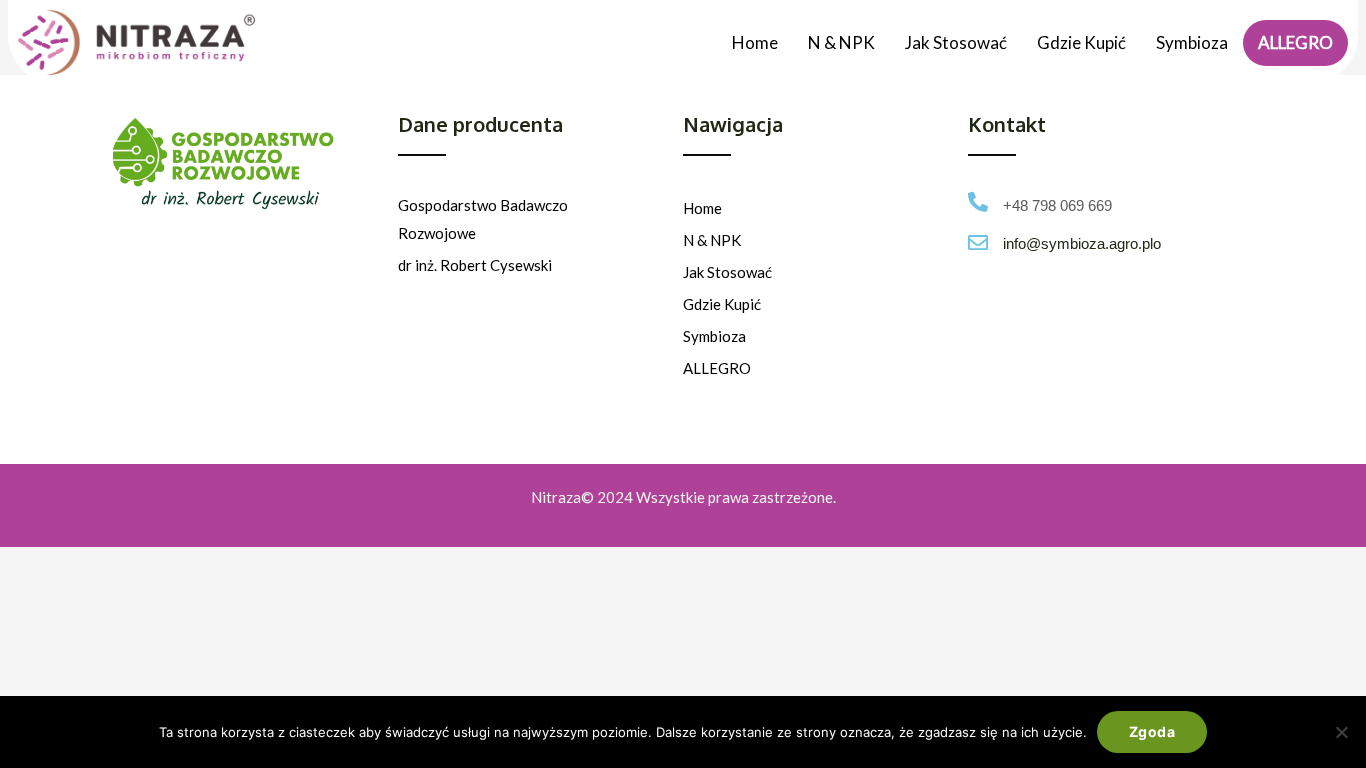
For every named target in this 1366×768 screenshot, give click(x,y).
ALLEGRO (1295, 42)
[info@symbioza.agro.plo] (978, 243)
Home (755, 42)
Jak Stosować (956, 42)
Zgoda (1152, 731)
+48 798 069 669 (1057, 205)
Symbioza (1192, 42)
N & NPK (841, 42)
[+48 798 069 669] (978, 202)
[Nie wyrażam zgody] (1341, 732)
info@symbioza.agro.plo (1082, 243)
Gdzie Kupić (1081, 42)
